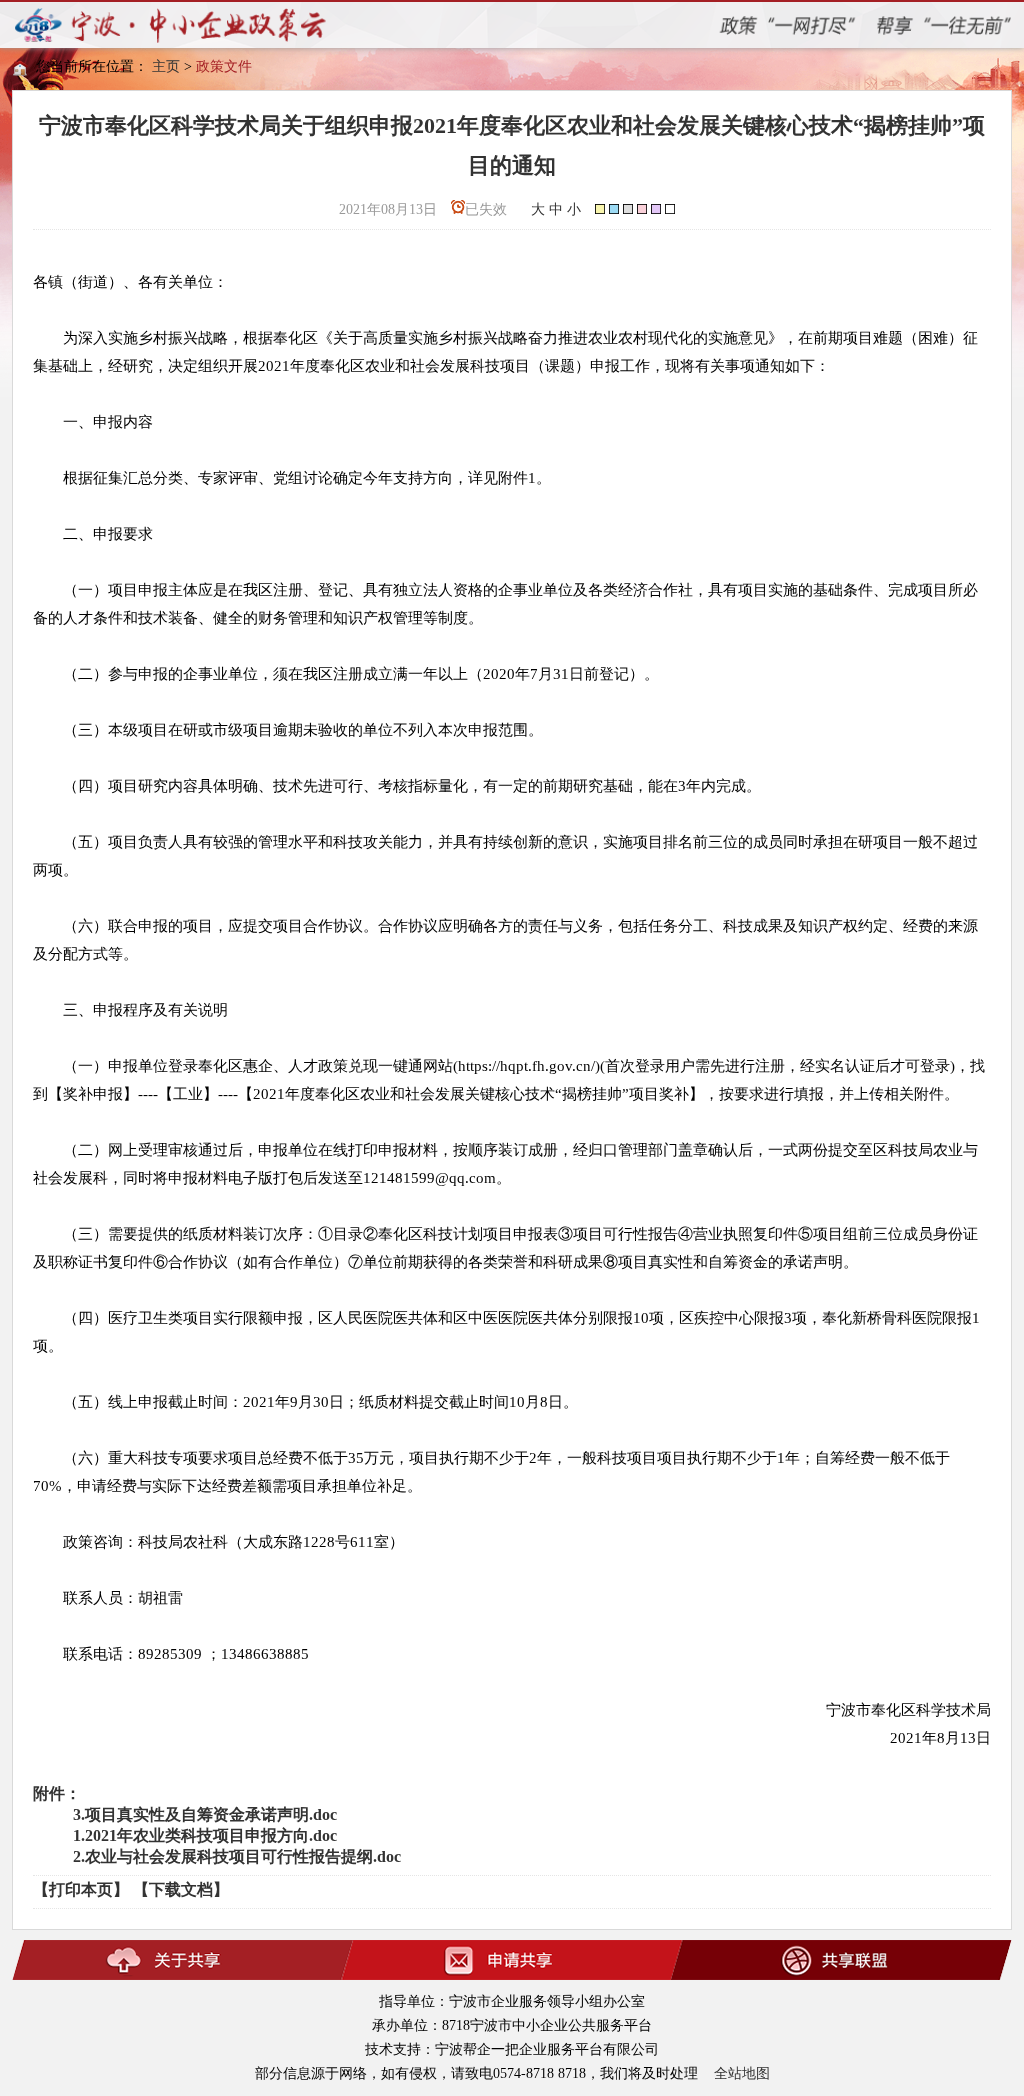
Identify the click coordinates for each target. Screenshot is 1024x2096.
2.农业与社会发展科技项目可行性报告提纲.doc (237, 1856)
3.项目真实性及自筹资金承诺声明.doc (205, 1814)
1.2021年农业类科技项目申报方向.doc (205, 1835)
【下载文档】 (181, 1889)
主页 (166, 66)
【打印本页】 (81, 1889)
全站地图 (742, 2073)
